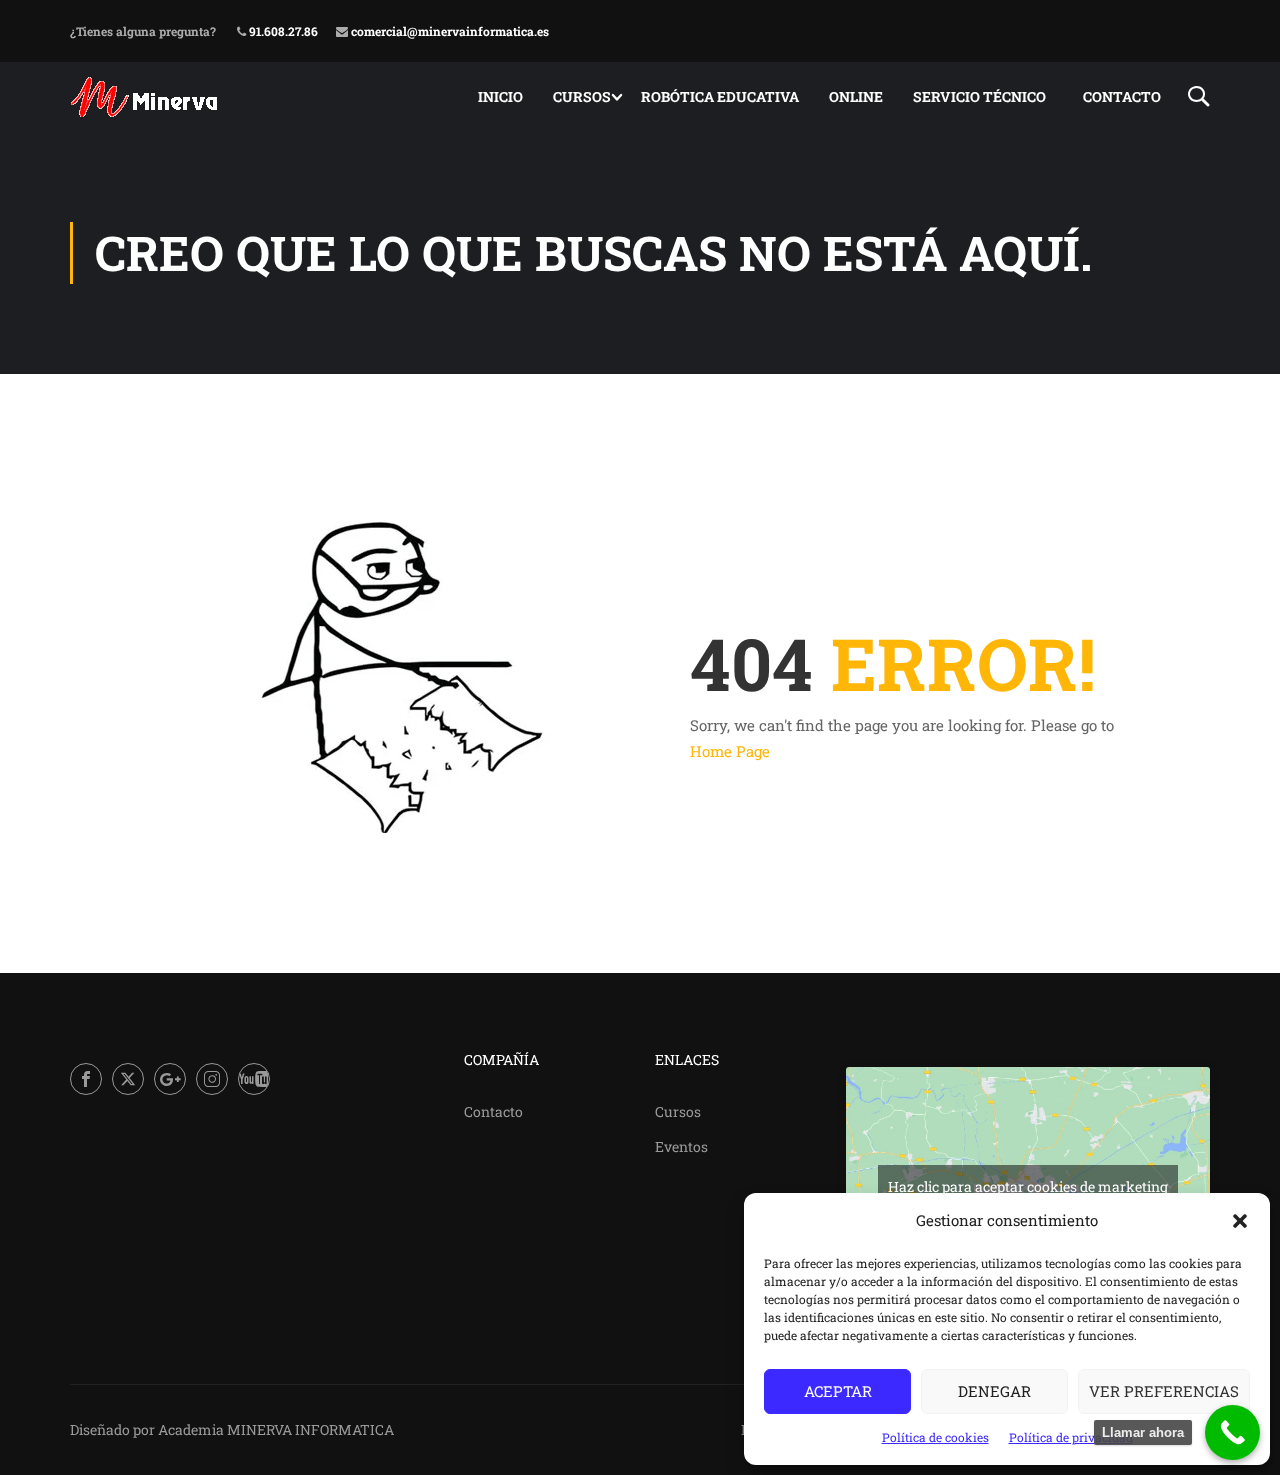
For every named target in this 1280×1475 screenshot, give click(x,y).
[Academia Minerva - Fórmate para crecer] (146, 97)
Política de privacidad (1071, 1437)
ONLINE (856, 96)
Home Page (730, 751)
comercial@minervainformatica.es (448, 31)
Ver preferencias (1164, 1391)
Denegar (994, 1391)
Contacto (1122, 96)
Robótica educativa (720, 96)
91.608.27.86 (282, 31)
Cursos (582, 96)
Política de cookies (935, 1437)
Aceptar (838, 1391)
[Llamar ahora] (1232, 1432)
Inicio (500, 96)
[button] (1240, 1221)
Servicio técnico (979, 96)
